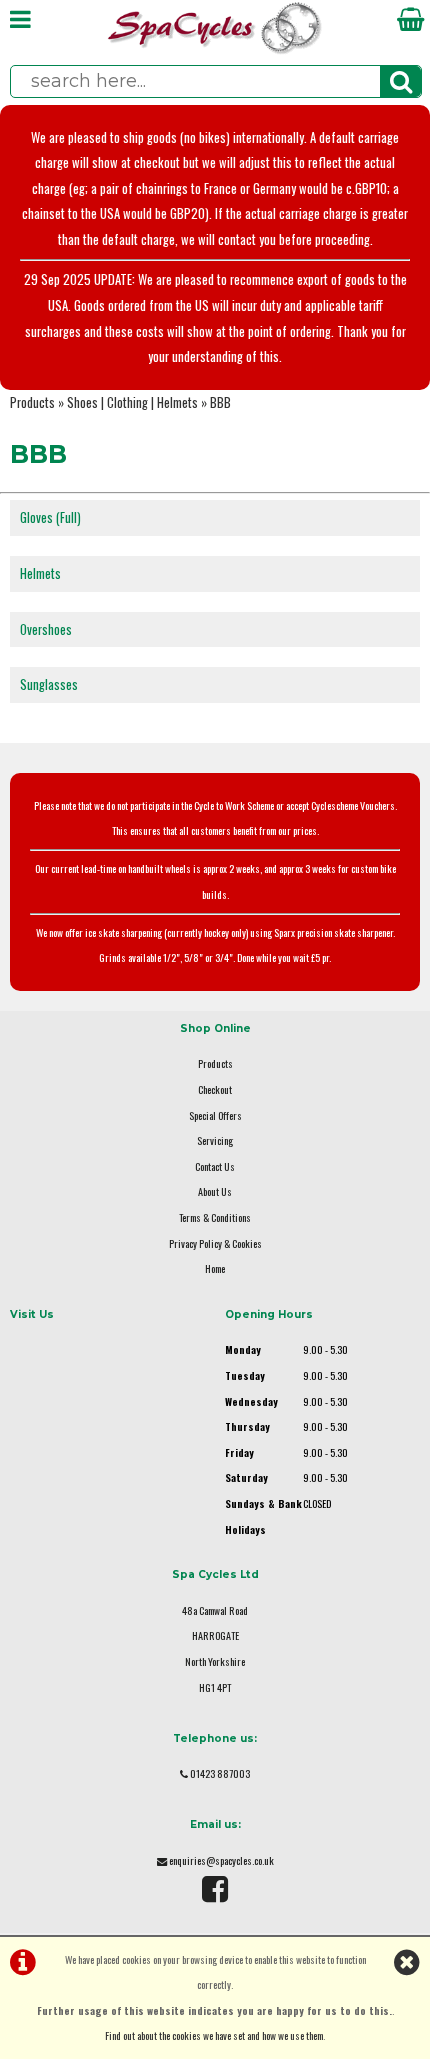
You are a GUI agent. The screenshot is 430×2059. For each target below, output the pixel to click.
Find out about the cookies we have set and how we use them (214, 2035)
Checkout (215, 1089)
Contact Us (215, 1166)
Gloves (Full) (50, 517)
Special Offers (215, 1115)
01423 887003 (220, 1773)
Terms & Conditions (215, 1217)
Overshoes (46, 629)
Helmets (40, 573)
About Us (215, 1191)
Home (215, 1268)
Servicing (215, 1140)
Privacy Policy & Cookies (215, 1243)
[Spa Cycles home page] (215, 49)
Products (32, 402)
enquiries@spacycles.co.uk (221, 1860)
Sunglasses (49, 684)
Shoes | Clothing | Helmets (132, 402)
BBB (220, 402)
